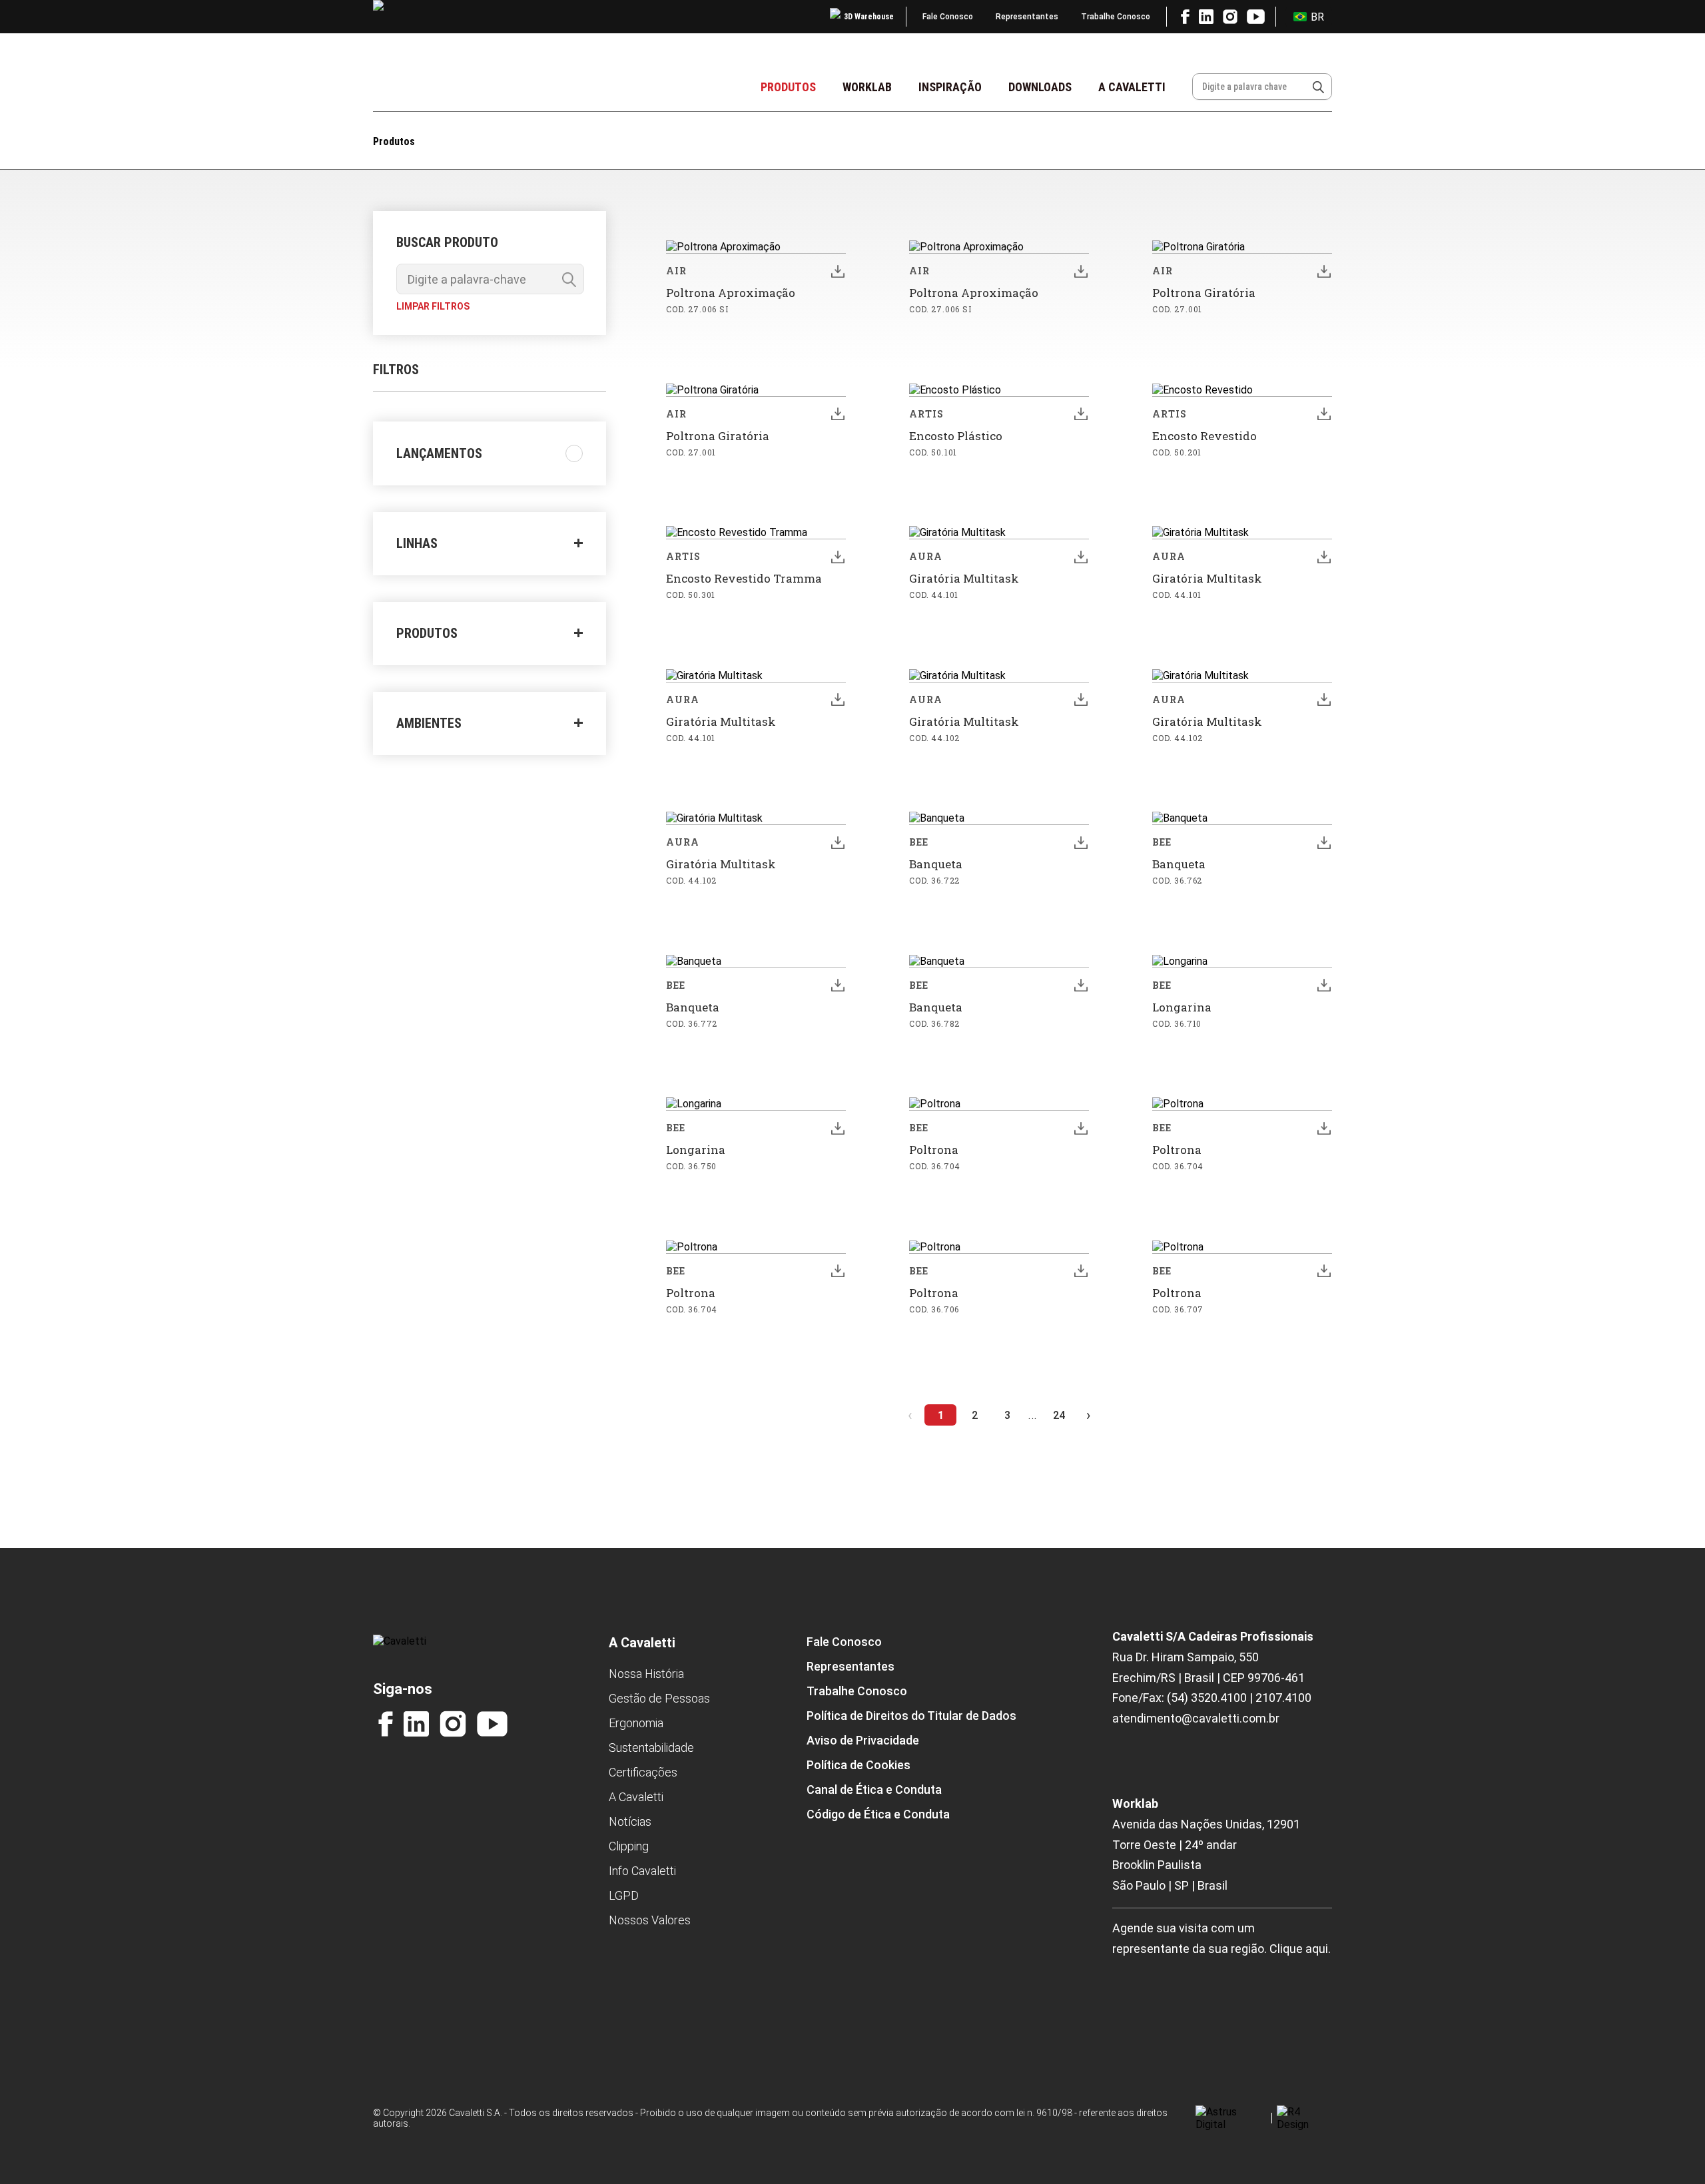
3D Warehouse (869, 17)
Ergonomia (636, 1723)
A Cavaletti (1132, 87)
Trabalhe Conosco (1116, 17)
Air (676, 271)
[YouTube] (492, 1724)
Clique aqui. (1300, 1949)
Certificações (643, 1772)
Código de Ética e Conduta (878, 1814)
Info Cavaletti (642, 1871)
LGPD (624, 1895)
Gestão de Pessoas (659, 1698)
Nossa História (646, 1674)
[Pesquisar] (1318, 87)
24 (1059, 1415)
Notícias (630, 1821)
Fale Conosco (948, 17)
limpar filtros (433, 306)
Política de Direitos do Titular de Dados (911, 1716)
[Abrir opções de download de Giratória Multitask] (1081, 557)
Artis (927, 414)
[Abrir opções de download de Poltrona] (1081, 1128)
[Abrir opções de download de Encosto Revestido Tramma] (838, 557)
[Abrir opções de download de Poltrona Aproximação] (838, 271)
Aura (926, 556)
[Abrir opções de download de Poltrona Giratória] (1324, 271)
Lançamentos (439, 453)
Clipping (629, 1846)
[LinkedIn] (416, 1724)
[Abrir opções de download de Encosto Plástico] (1081, 414)
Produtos (788, 87)
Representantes (1027, 17)
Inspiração (950, 87)
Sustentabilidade (651, 1748)
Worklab (867, 87)
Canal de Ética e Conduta (874, 1789)
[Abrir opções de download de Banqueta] (1081, 842)
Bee (919, 842)
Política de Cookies (858, 1765)
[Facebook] (386, 1724)
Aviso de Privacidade (863, 1740)
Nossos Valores (650, 1920)
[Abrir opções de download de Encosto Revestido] (1324, 414)
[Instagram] (453, 1724)
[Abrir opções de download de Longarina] (1324, 985)
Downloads (1040, 87)
